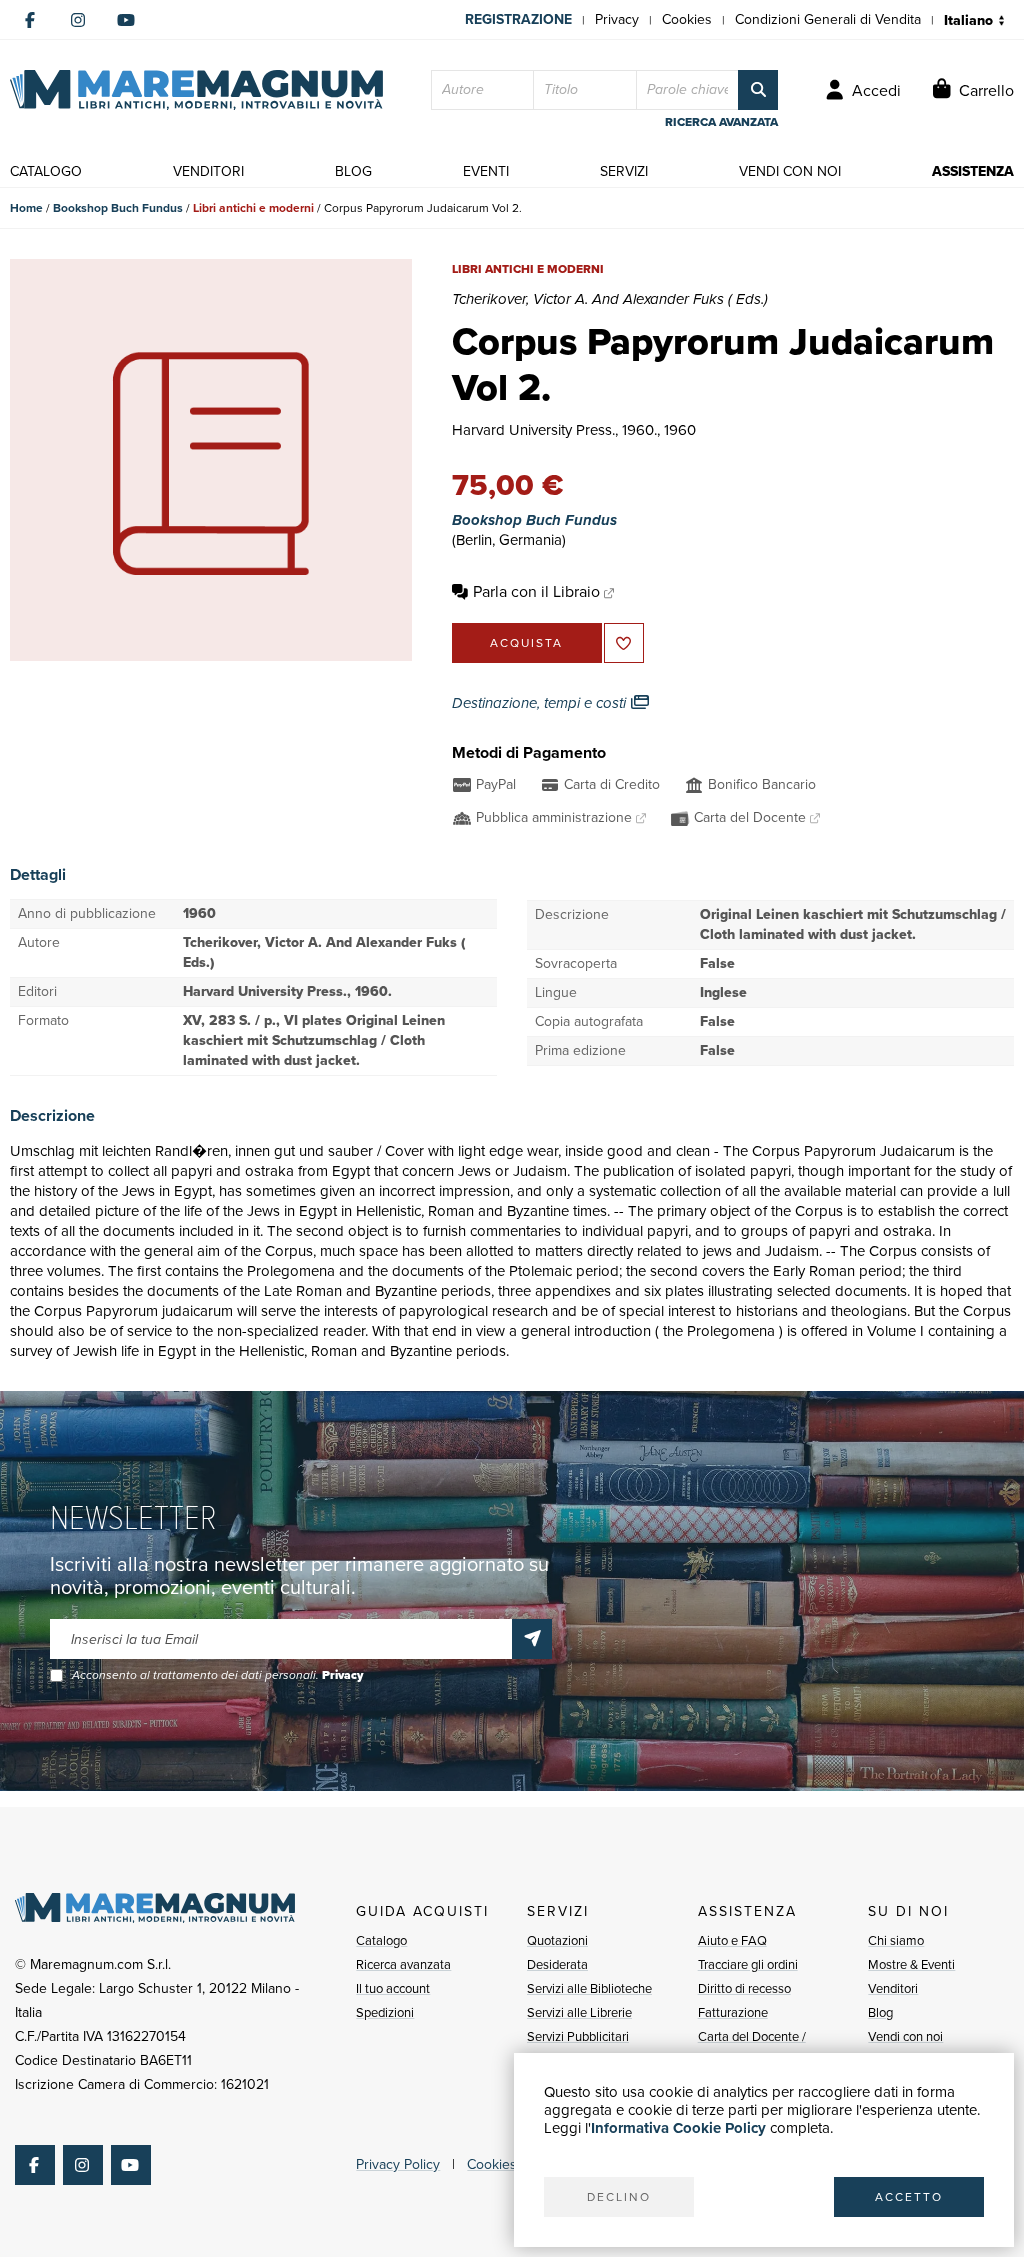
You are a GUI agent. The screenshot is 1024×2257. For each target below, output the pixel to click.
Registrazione (518, 19)
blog (353, 171)
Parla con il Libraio (536, 591)
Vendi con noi (905, 2036)
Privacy (617, 19)
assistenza (973, 171)
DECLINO (619, 2197)
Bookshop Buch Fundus (118, 208)
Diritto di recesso (744, 1988)
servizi (624, 171)
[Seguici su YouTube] (126, 20)
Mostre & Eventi (911, 1964)
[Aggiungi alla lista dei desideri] (624, 643)
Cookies (687, 19)
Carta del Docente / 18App (752, 2048)
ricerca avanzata (721, 122)
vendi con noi (790, 171)
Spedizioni (385, 2012)
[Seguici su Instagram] (78, 20)
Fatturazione (733, 2012)
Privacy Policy (398, 2164)
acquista (526, 643)
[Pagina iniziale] (196, 90)
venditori (208, 171)
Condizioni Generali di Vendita (828, 19)
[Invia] (532, 1639)
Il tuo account (393, 1988)
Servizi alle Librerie (579, 2012)
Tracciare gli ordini (748, 1964)
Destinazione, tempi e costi (541, 703)
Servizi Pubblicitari (578, 2036)
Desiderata (557, 1964)
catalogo (46, 171)
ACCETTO (909, 2197)
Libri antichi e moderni (253, 208)
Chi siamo (896, 1940)
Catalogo (381, 1940)
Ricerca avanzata (403, 1964)
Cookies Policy (512, 2164)
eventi (486, 171)
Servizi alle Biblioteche (589, 1988)
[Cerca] (758, 90)
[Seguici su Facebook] (30, 20)
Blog (880, 2012)
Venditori (893, 1988)
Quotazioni (557, 1940)
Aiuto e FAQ (732, 1940)
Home (26, 208)
